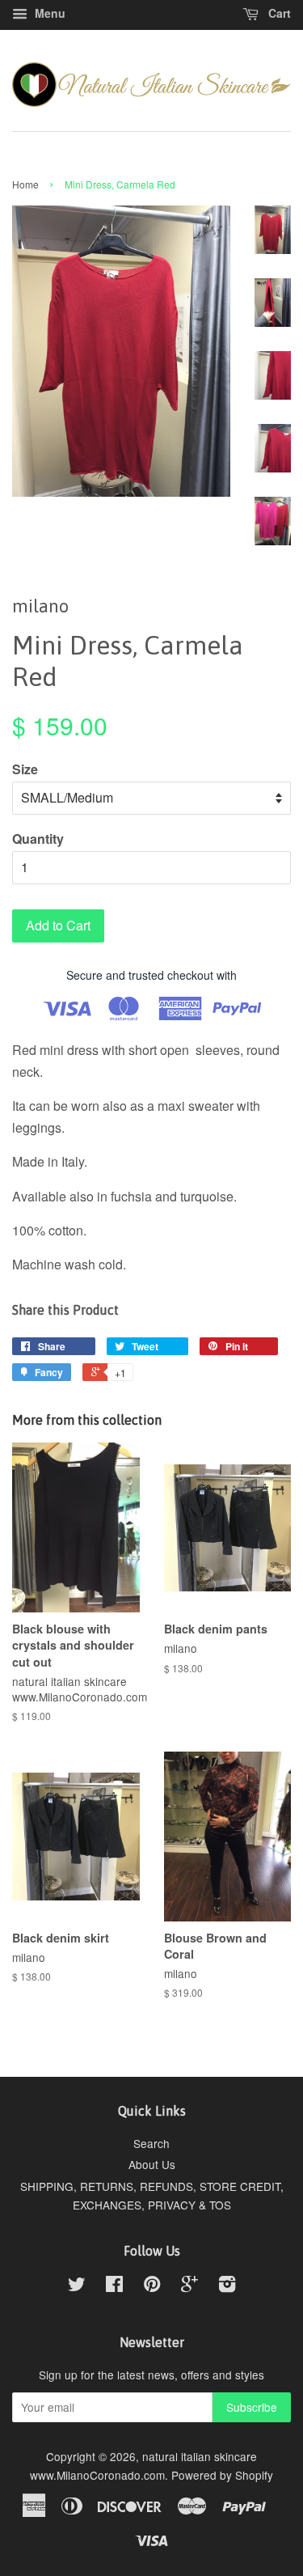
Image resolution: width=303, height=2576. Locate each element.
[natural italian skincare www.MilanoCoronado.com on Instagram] (227, 2286)
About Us (152, 2164)
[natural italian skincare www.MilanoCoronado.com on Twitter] (77, 2286)
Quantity (38, 839)
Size (25, 769)
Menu (48, 13)
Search (151, 2143)
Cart (278, 13)
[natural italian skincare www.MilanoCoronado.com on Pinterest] (152, 2286)
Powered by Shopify (222, 2475)
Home (25, 184)
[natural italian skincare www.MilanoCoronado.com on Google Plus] (189, 2286)
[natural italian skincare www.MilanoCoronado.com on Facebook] (114, 2286)
